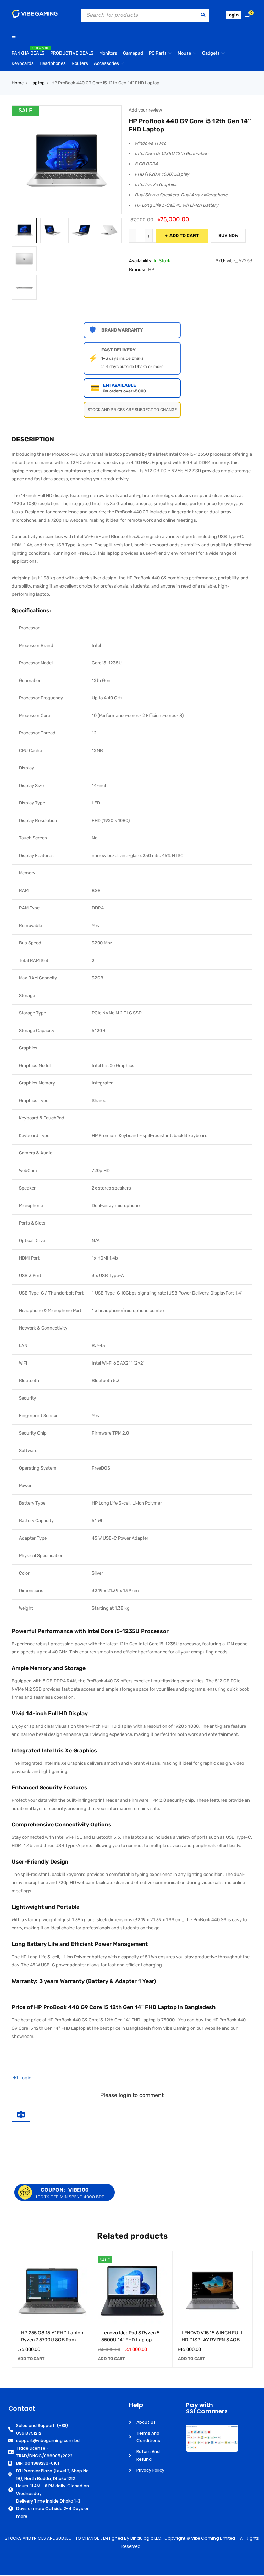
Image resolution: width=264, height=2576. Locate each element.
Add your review (145, 110)
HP (151, 270)
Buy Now (228, 236)
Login (25, 2078)
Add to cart (184, 236)
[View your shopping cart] (247, 15)
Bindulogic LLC (146, 2538)
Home (18, 83)
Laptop (37, 83)
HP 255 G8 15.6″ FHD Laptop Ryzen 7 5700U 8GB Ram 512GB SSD (52, 2340)
